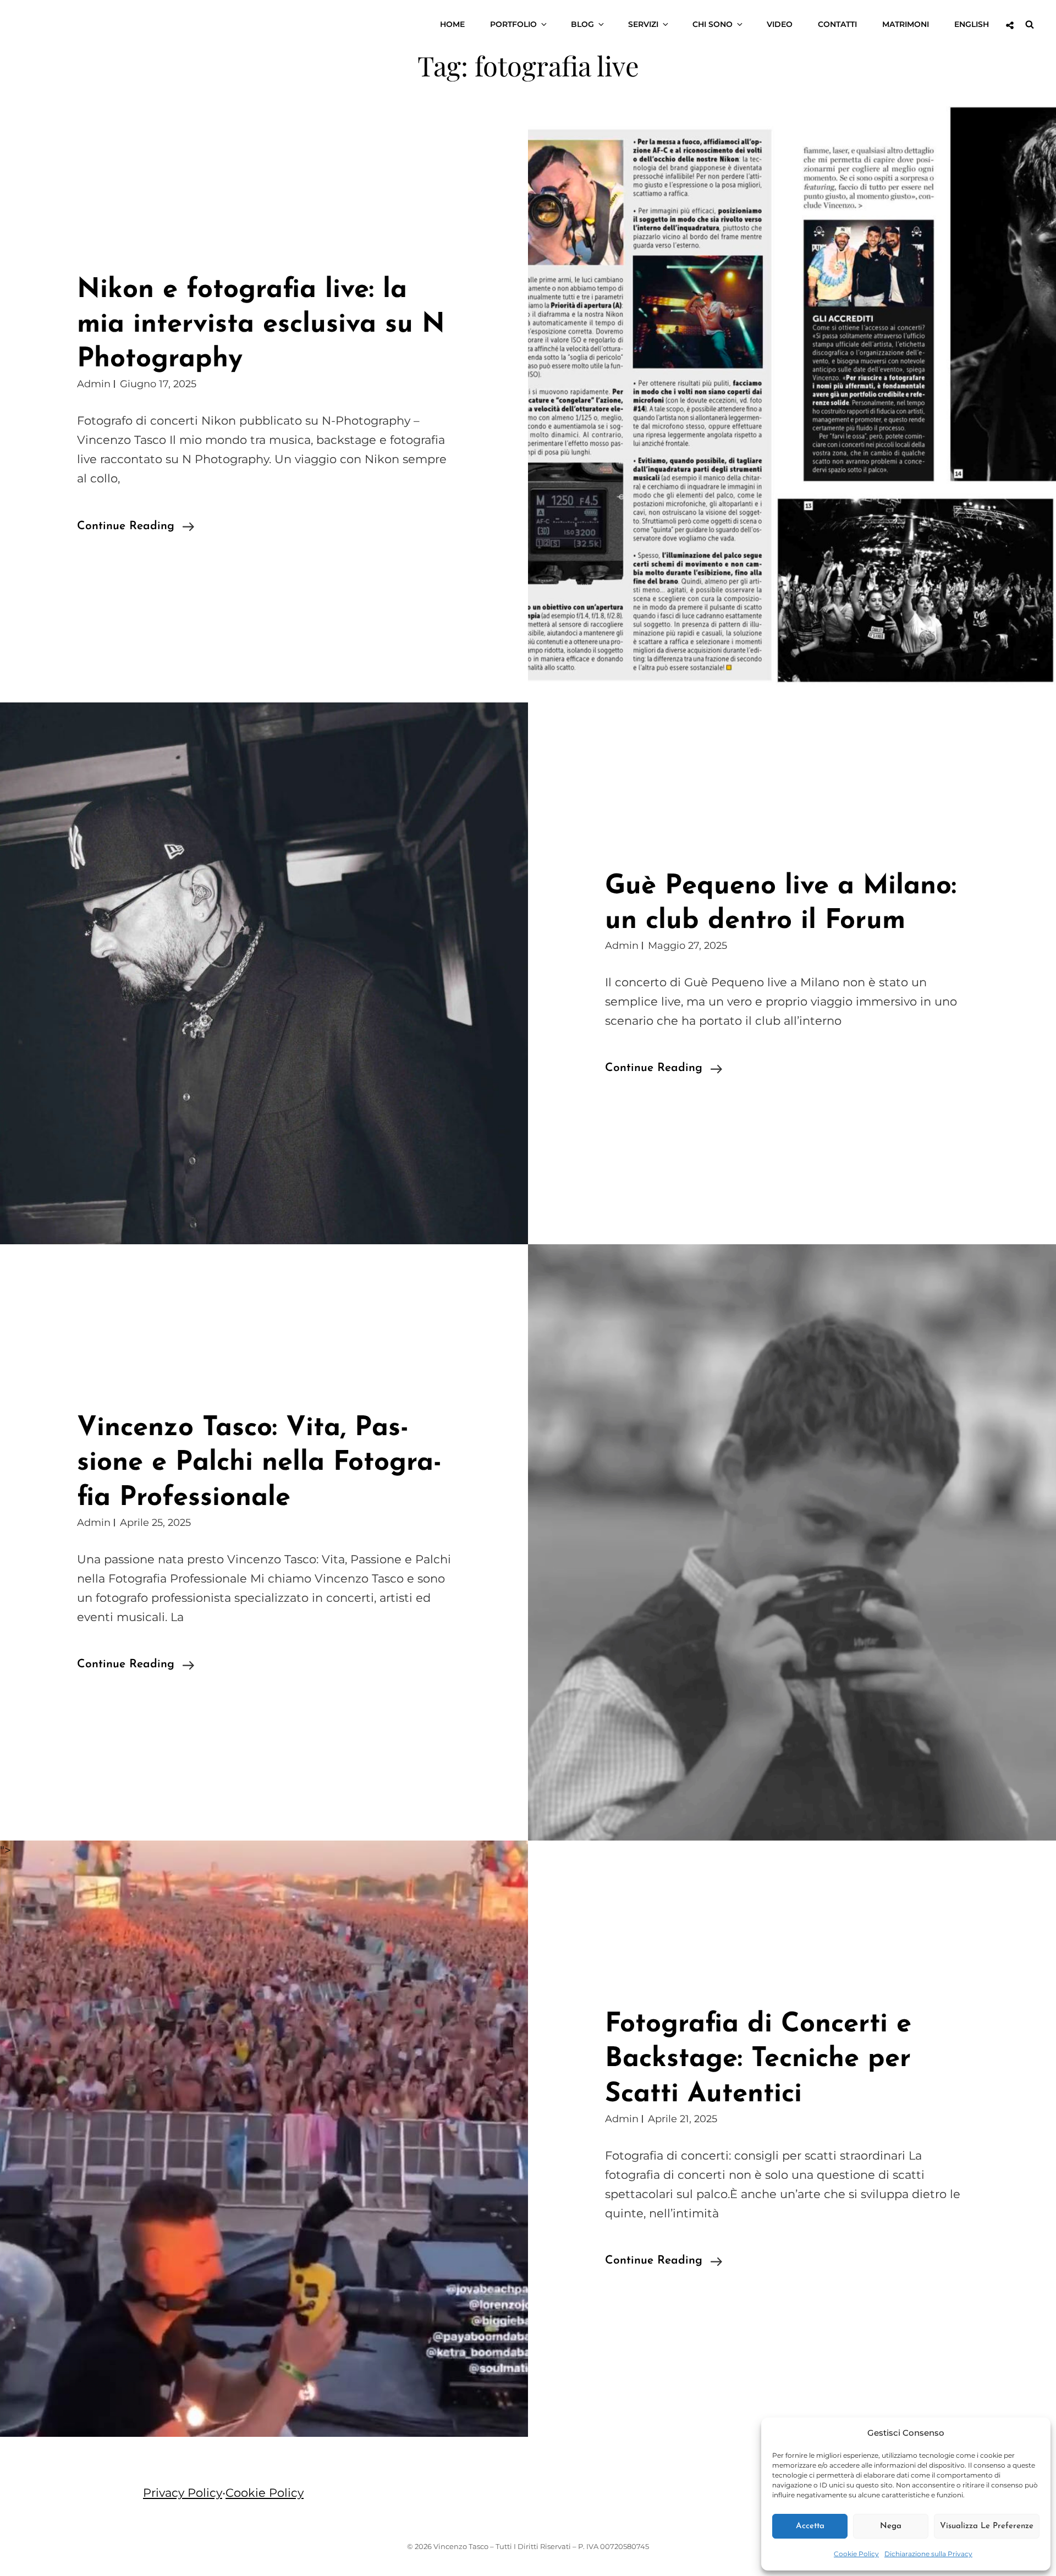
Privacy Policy (183, 2493)
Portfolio (513, 24)
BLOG (582, 24)
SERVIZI (643, 24)
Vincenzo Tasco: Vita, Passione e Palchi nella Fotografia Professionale (259, 1463)
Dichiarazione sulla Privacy (928, 2554)
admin (94, 384)
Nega (891, 2526)
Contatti (837, 24)
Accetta (810, 2526)
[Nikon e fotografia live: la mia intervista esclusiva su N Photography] (792, 404)
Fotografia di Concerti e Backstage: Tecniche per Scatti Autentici (758, 2059)
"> (5, 1850)
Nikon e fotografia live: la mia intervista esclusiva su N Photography (261, 325)
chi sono (713, 24)
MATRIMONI (906, 24)
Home (452, 24)
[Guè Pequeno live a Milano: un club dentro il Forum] (264, 974)
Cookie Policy (856, 2554)
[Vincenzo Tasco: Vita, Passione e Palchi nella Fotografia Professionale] (792, 1542)
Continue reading (136, 528)
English (972, 24)
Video (780, 24)
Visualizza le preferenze (987, 2526)
